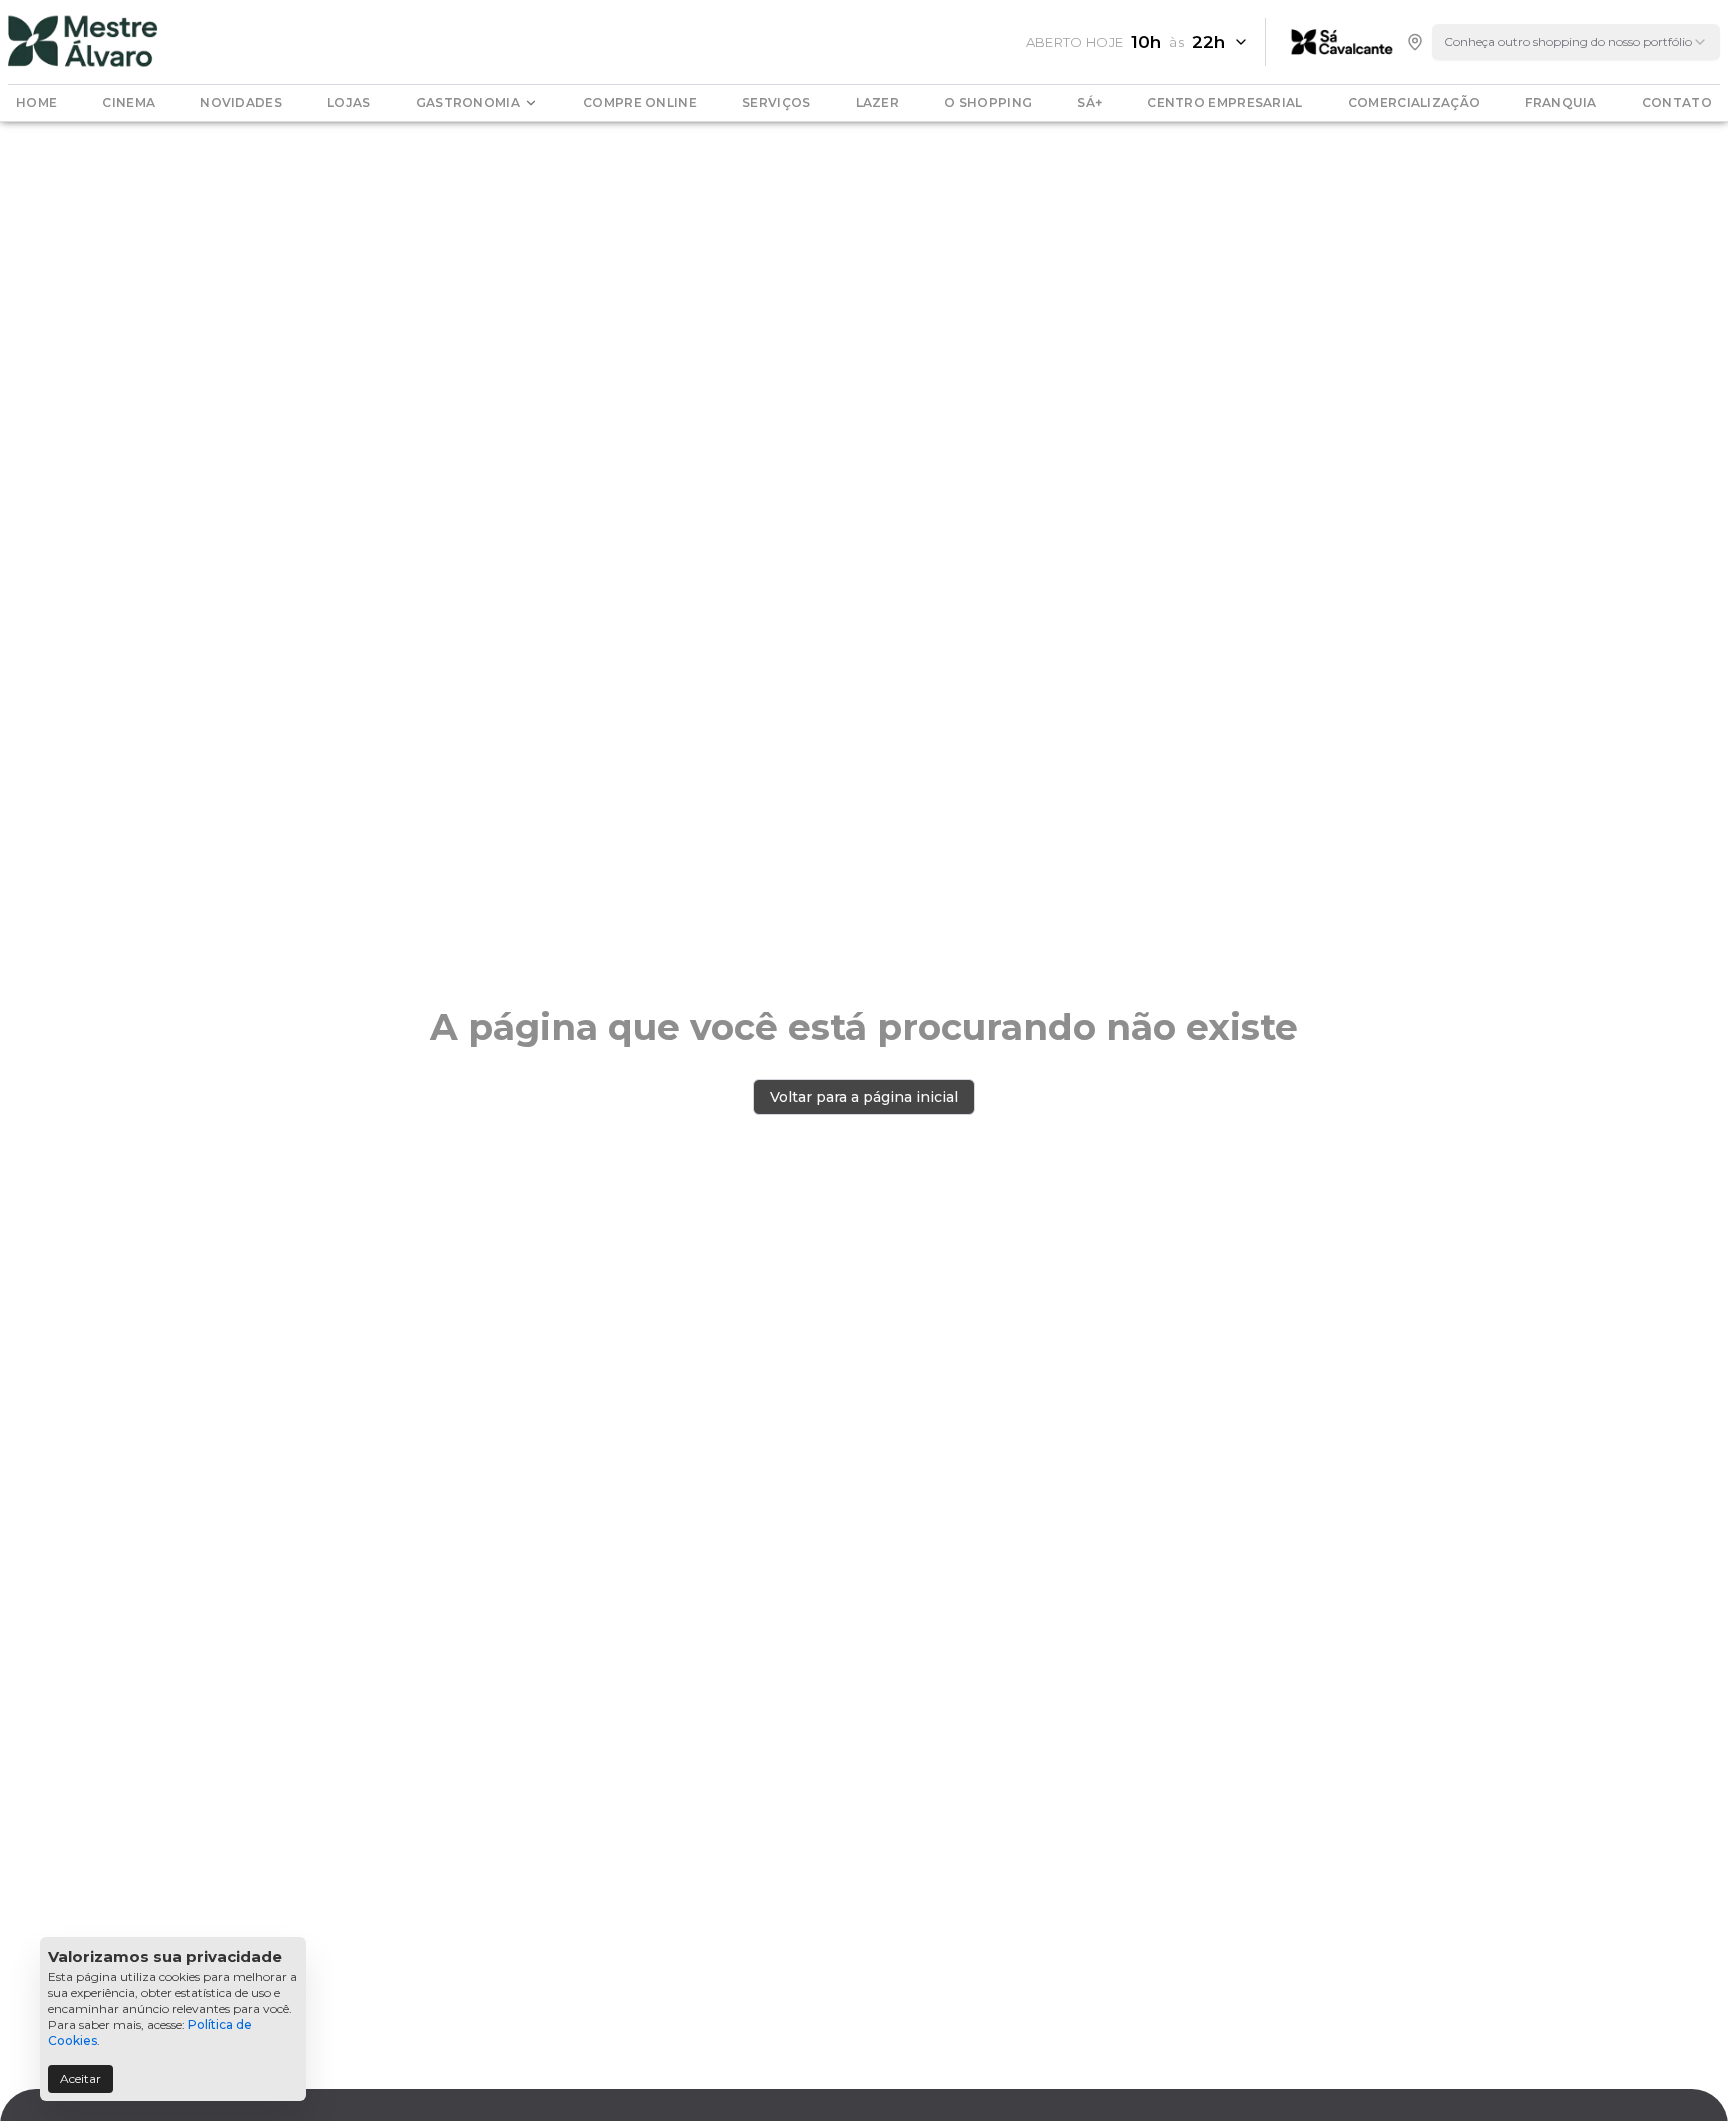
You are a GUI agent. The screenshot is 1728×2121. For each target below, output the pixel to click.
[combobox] (1576, 42)
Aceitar (80, 2078)
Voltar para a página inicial (864, 1097)
